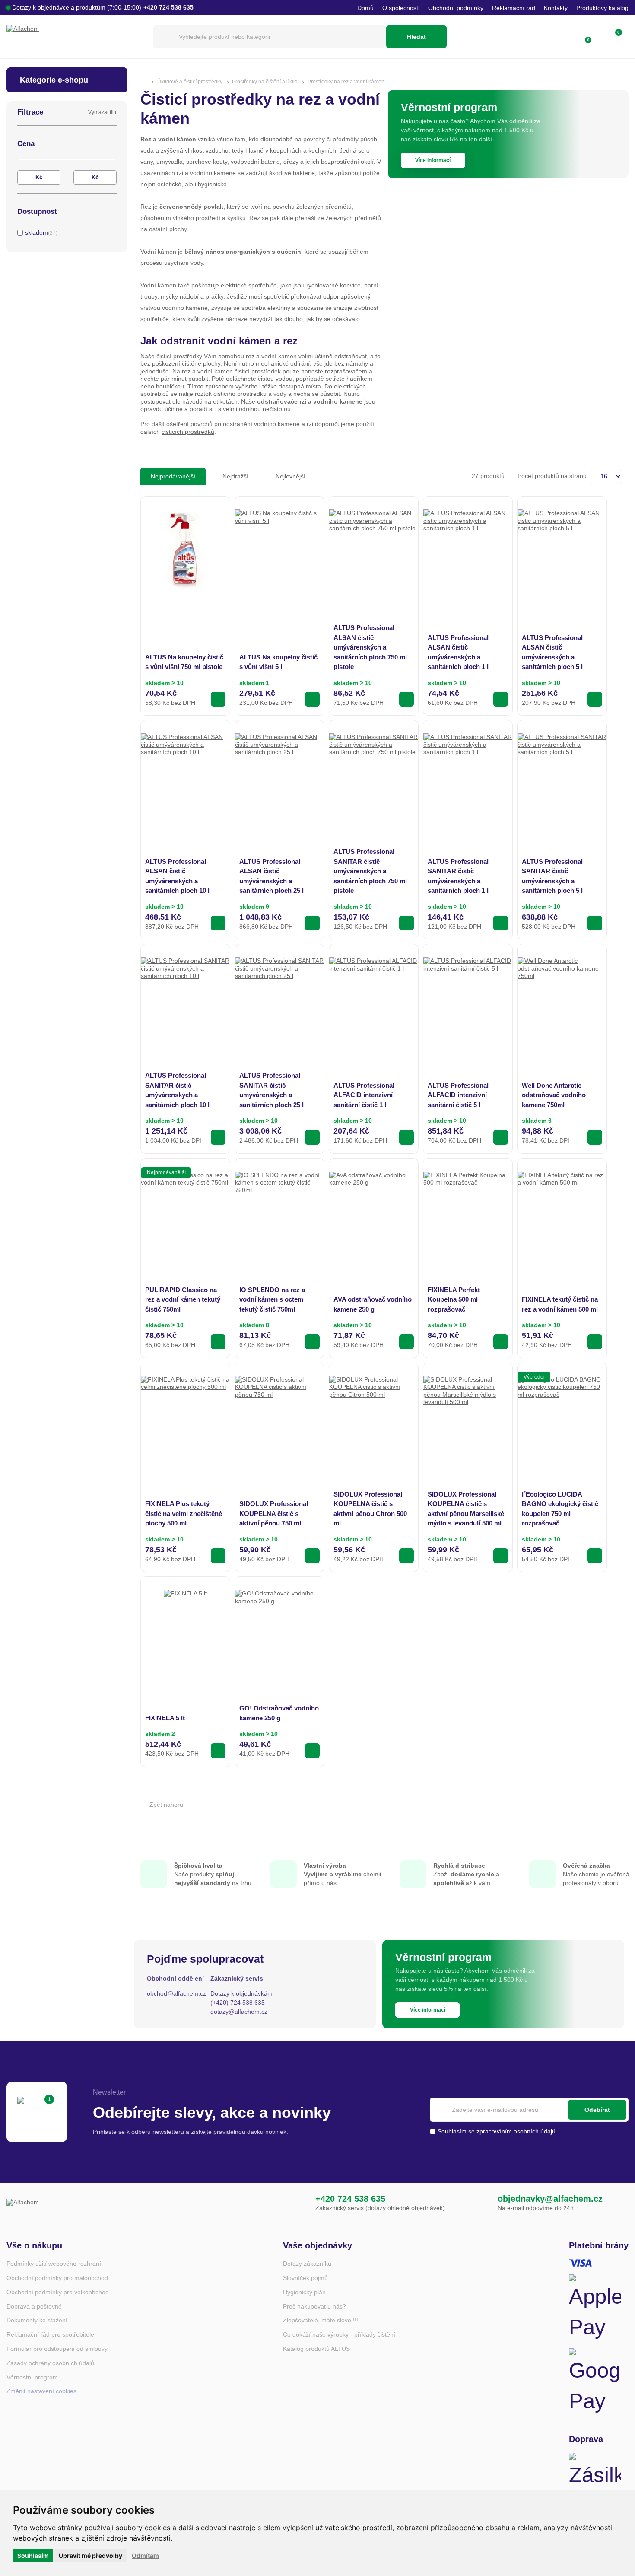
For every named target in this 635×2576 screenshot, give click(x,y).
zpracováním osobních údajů (516, 2131)
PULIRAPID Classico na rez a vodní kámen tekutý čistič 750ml (183, 1299)
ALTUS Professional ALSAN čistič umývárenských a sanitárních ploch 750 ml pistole (370, 647)
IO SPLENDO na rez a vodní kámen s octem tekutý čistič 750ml (272, 1299)
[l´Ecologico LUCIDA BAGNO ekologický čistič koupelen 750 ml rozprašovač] (562, 1420)
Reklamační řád (514, 8)
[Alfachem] (75, 37)
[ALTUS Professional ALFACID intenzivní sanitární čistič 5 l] (468, 1002)
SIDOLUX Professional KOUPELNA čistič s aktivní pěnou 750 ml (274, 1513)
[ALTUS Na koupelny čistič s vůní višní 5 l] (279, 554)
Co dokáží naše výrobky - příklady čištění (339, 2334)
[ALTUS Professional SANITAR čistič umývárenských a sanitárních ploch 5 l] (562, 778)
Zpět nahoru (166, 1805)
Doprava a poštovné (34, 2306)
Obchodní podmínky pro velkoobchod (58, 2292)
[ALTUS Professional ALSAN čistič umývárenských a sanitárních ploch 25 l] (279, 778)
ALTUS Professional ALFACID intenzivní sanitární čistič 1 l (364, 1095)
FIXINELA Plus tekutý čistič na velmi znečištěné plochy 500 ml (184, 1513)
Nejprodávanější (173, 476)
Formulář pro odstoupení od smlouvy (57, 2349)
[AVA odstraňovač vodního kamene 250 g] (374, 1216)
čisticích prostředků (188, 432)
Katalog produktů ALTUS (316, 2349)
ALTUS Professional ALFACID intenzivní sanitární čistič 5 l (458, 1095)
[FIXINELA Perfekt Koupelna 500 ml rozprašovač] (468, 1216)
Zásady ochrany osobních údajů (50, 2363)
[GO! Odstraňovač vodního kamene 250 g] (279, 1634)
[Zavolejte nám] (298, 2203)
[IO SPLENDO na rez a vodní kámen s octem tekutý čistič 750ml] (279, 1216)
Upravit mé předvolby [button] (90, 2555)
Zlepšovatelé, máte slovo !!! (321, 2320)
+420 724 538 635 (350, 2199)
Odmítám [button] (145, 2555)
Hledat (416, 37)
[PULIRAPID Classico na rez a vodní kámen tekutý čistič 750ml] (185, 1216)
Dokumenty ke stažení (37, 2320)
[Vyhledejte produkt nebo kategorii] (270, 37)
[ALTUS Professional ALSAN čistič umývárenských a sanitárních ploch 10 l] (185, 778)
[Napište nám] (480, 2203)
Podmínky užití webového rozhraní (54, 2264)
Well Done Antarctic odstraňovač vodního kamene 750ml (554, 1095)
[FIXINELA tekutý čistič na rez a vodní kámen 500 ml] (562, 1216)
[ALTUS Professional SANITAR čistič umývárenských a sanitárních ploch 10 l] (185, 1002)
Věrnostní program (32, 2377)
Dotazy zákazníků (307, 2264)
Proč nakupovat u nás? (314, 2306)
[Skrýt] (115, 144)
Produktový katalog (602, 8)
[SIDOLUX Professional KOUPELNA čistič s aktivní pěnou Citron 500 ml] (374, 1420)
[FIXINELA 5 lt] (185, 1611)
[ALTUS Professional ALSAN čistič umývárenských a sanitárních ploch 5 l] (562, 554)
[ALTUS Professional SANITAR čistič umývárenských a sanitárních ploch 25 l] (279, 1002)
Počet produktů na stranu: (553, 476)
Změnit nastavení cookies (41, 2391)
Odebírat (597, 2110)
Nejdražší (235, 476)
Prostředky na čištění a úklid (265, 82)
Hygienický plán (304, 2292)
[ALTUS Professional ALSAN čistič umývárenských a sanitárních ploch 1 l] (468, 554)
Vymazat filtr (102, 112)
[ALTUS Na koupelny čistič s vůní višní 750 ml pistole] (185, 550)
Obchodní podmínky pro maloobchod (57, 2278)
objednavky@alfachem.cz (550, 2199)
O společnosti (401, 8)
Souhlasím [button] (33, 2555)
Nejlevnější (291, 476)
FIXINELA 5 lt (165, 1718)
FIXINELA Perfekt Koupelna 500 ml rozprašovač (454, 1299)
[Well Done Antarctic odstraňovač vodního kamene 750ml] (562, 1002)
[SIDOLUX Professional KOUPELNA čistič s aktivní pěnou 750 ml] (279, 1420)
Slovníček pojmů (305, 2278)
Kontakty (556, 8)
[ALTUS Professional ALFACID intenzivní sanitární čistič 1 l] (374, 1002)
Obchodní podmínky (456, 8)
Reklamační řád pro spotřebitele (50, 2334)
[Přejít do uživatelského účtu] (566, 37)
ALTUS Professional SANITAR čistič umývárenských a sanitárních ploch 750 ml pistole (370, 871)
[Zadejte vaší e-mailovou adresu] (529, 2110)
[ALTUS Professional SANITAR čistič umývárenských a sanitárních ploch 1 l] (468, 778)
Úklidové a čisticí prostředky (190, 82)
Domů (365, 8)
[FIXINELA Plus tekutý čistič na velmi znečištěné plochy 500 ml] (185, 1420)
